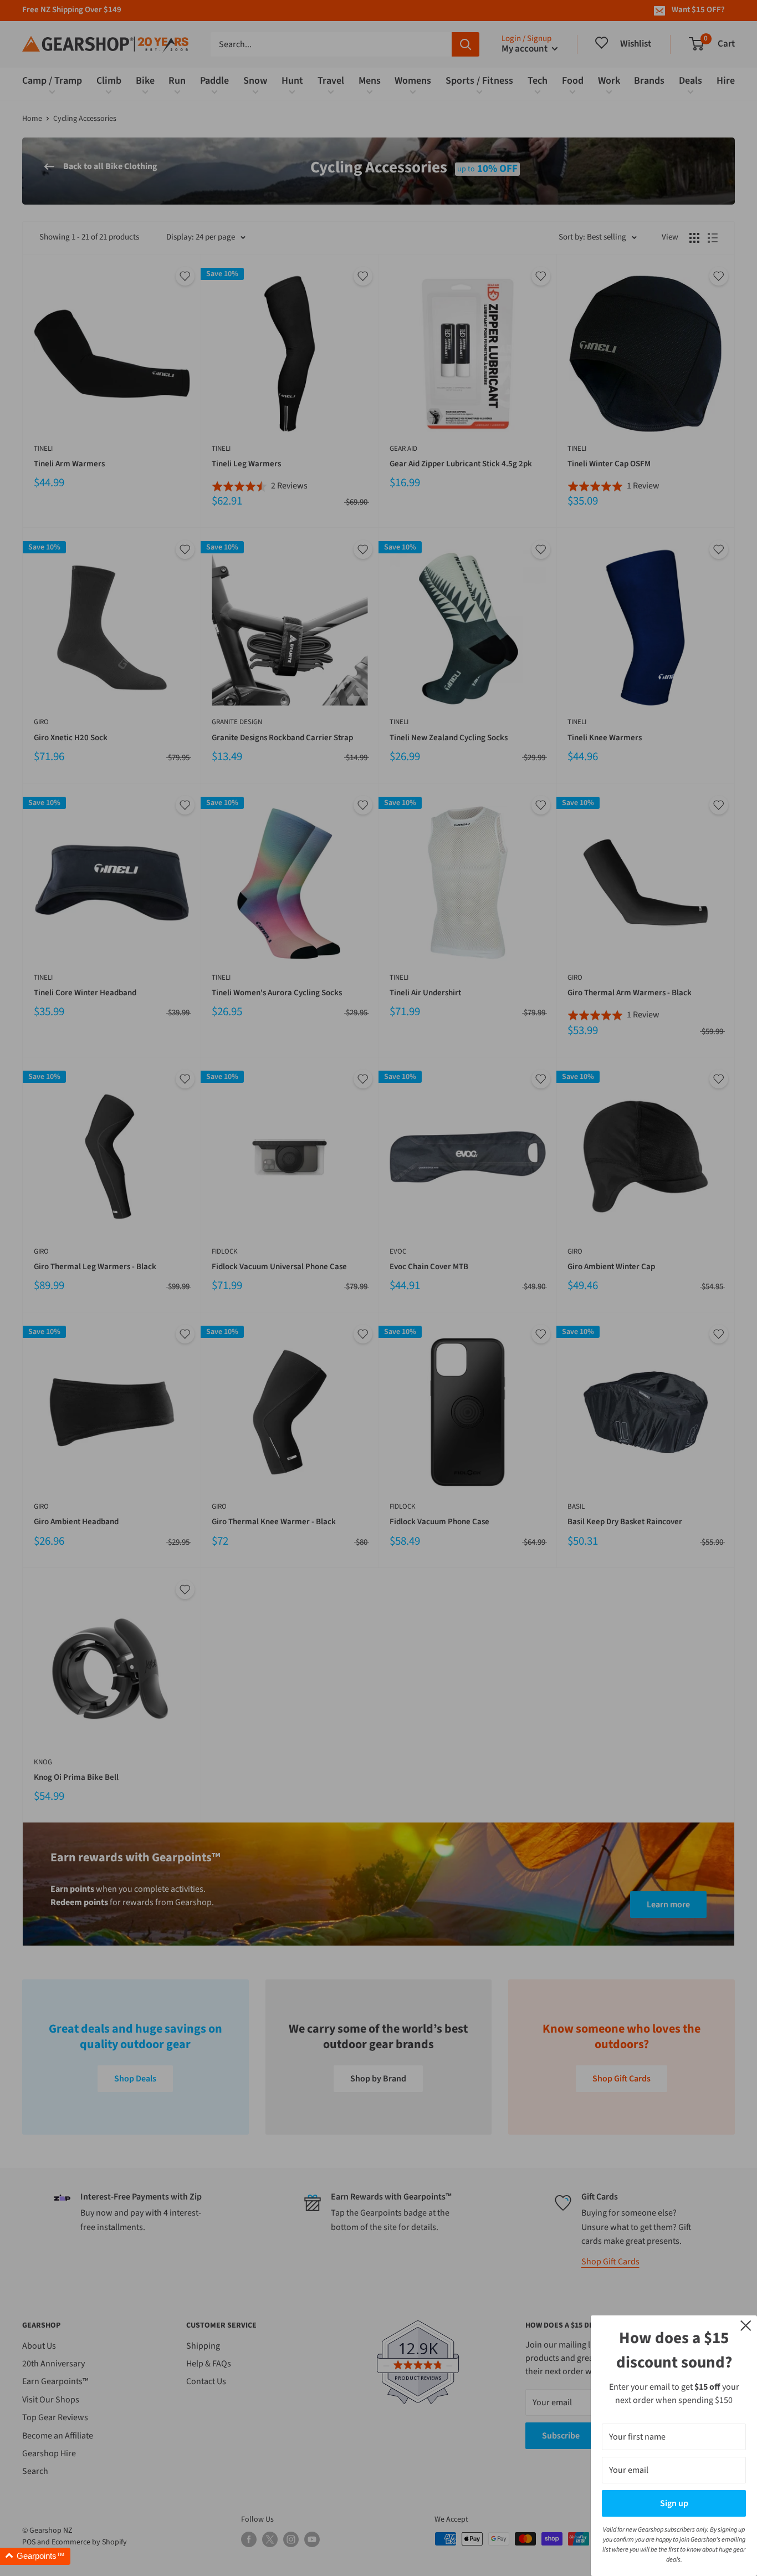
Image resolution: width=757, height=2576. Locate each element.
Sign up (674, 2503)
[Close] (746, 2325)
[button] (35, 2556)
